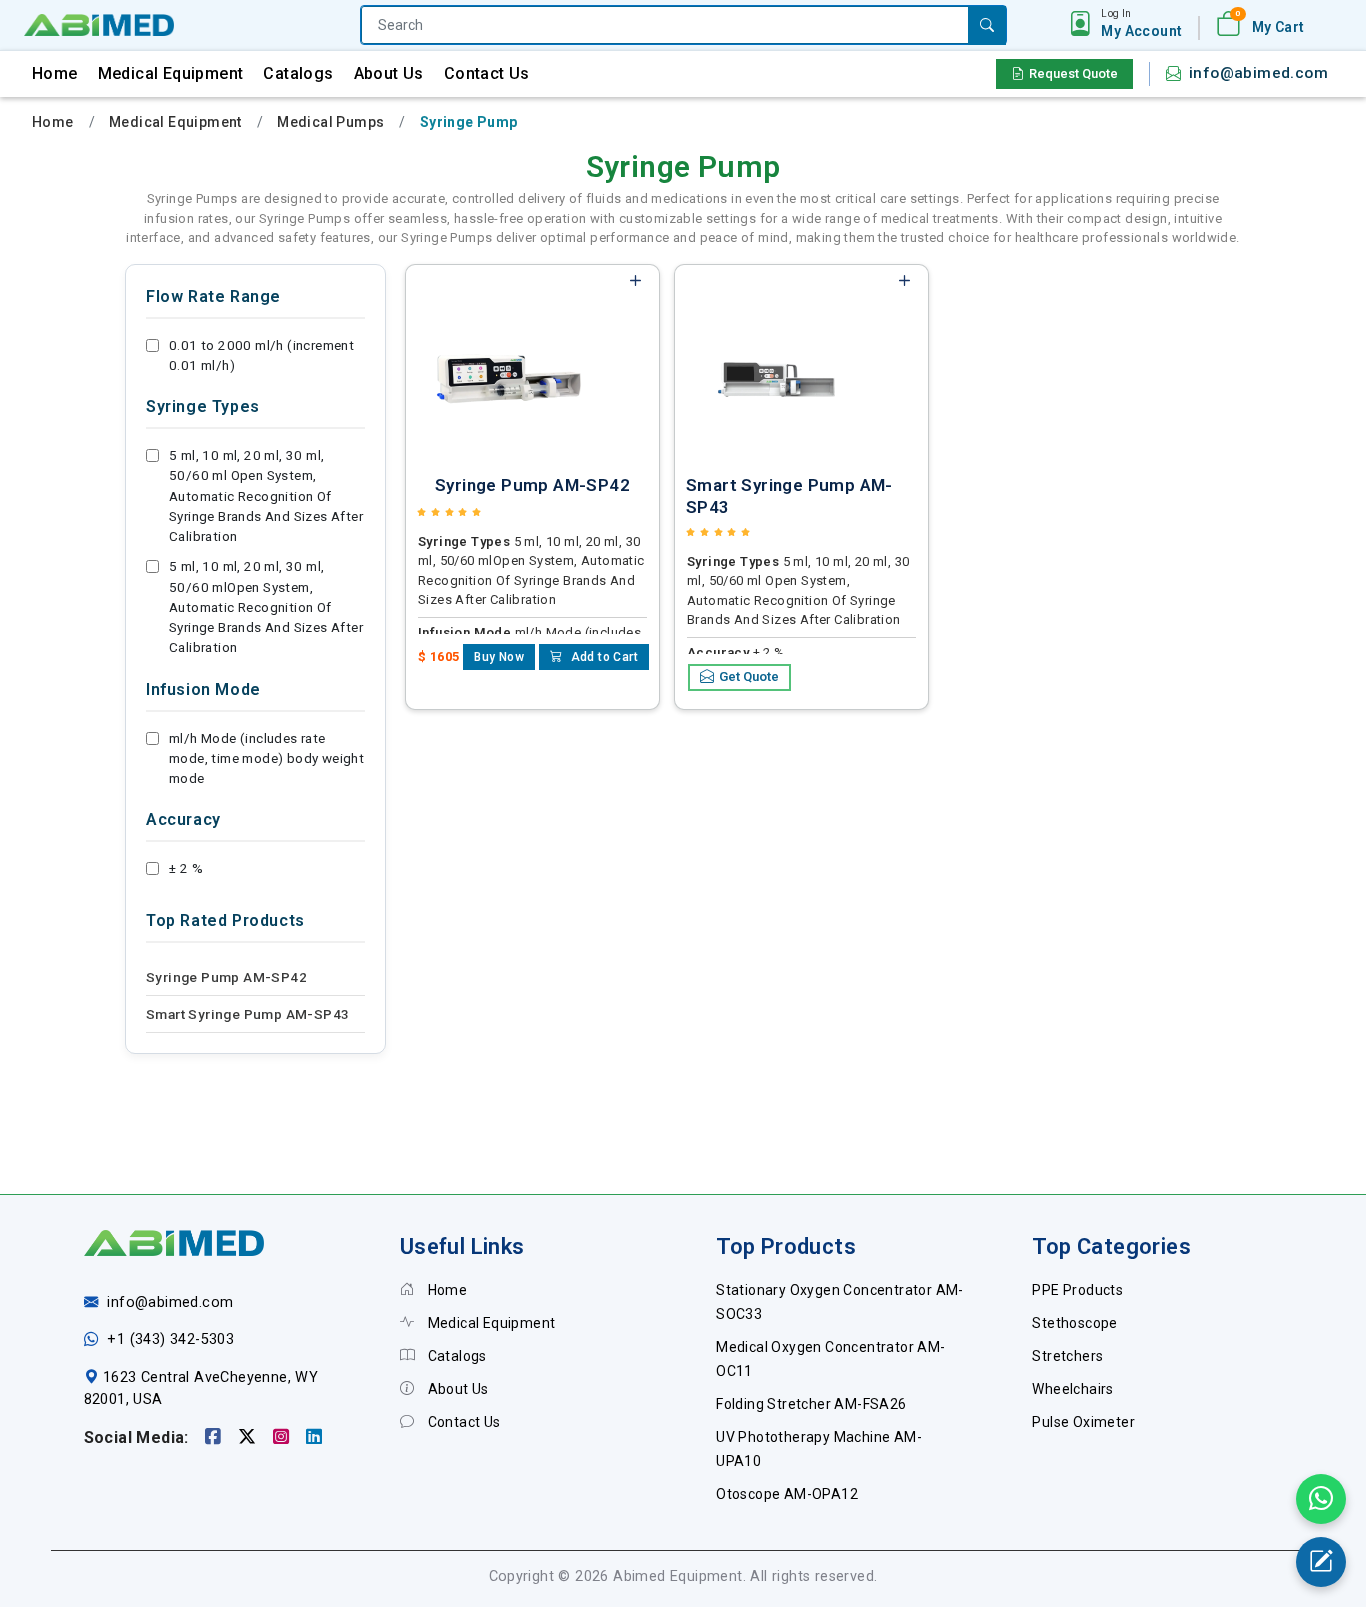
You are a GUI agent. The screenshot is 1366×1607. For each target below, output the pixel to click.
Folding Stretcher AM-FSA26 (811, 1404)
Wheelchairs (1072, 1389)
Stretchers (1067, 1356)
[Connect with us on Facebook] (215, 1437)
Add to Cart (602, 657)
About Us (389, 73)
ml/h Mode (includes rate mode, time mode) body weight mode (266, 758)
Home (55, 73)
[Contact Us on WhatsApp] (1321, 1499)
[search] (987, 25)
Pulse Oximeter (1083, 1422)
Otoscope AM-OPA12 (787, 1494)
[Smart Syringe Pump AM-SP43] (778, 362)
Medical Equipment (171, 73)
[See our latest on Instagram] (283, 1437)
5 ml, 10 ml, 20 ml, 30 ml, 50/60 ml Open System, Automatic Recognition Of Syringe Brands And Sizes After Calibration (266, 495)
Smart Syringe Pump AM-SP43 (247, 1014)
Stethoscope (1074, 1323)
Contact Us (487, 73)
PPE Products (1077, 1290)
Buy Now (499, 657)
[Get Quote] (1321, 1562)
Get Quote (749, 676)
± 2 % (186, 868)
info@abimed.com (1258, 73)
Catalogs (298, 73)
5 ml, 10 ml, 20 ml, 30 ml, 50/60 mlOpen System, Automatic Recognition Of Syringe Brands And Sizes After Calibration (266, 606)
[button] (1141, 24)
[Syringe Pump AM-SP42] (509, 362)
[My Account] (1080, 25)
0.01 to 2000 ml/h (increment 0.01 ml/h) (261, 355)
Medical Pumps (330, 122)
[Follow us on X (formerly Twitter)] (249, 1437)
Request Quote (1073, 73)
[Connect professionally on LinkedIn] (314, 1437)
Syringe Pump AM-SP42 (226, 977)
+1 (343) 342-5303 (170, 1339)
